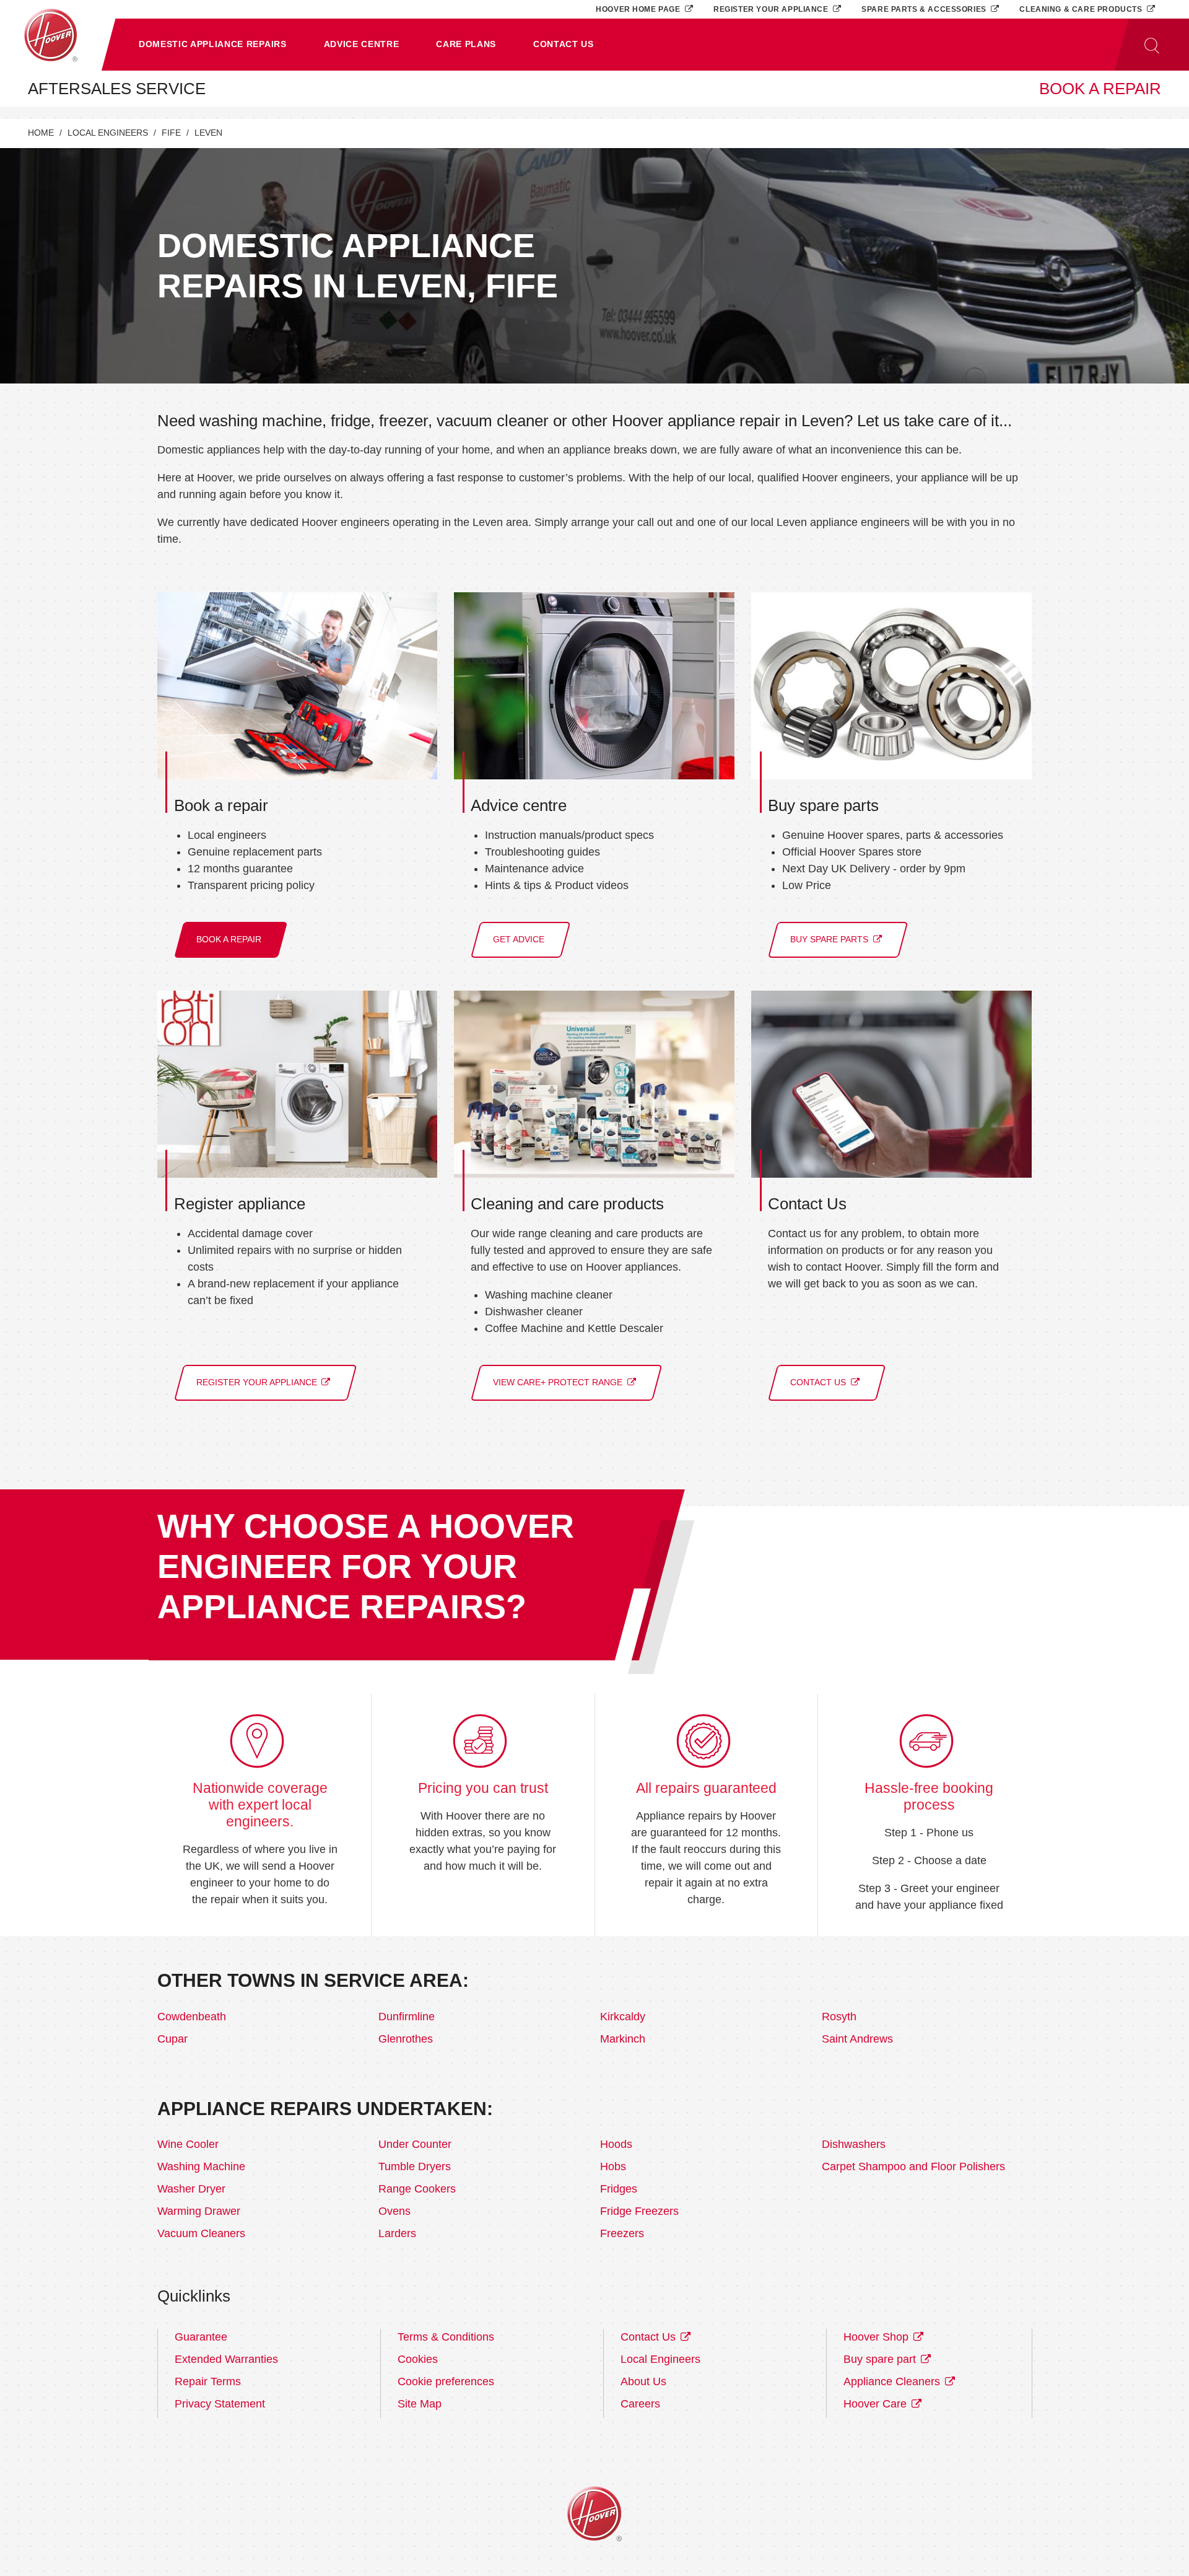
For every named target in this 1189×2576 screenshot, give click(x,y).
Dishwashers (854, 2144)
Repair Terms (208, 2381)
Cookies (418, 2359)
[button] (213, 45)
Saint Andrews (857, 2039)
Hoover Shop (878, 2337)
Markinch (623, 2039)
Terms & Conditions (446, 2337)
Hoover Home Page (639, 9)
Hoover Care (877, 2404)
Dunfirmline (407, 2017)
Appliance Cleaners (893, 2381)
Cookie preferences (446, 2381)
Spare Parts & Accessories (925, 9)
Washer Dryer (191, 2189)
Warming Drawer (199, 2211)
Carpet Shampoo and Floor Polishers (913, 2166)
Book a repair (1100, 89)
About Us (643, 2381)
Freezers (622, 2233)
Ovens (394, 2211)
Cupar (172, 2039)
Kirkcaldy (623, 2017)
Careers (640, 2404)
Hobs (613, 2166)
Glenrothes (406, 2039)
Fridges (619, 2189)
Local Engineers (108, 133)
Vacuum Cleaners (201, 2233)
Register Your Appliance (772, 9)
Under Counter (415, 2144)
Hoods (616, 2144)
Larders (397, 2233)
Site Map (420, 2404)
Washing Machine (201, 2166)
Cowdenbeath (192, 2017)
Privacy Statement (220, 2404)
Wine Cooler (188, 2144)
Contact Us (650, 2337)
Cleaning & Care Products (1082, 9)
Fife (171, 133)
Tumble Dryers (415, 2166)
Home (41, 133)
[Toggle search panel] (1152, 45)
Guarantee (201, 2337)
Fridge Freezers (639, 2211)
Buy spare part (881, 2359)
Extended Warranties (226, 2359)
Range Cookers (417, 2189)
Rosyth (839, 2017)
